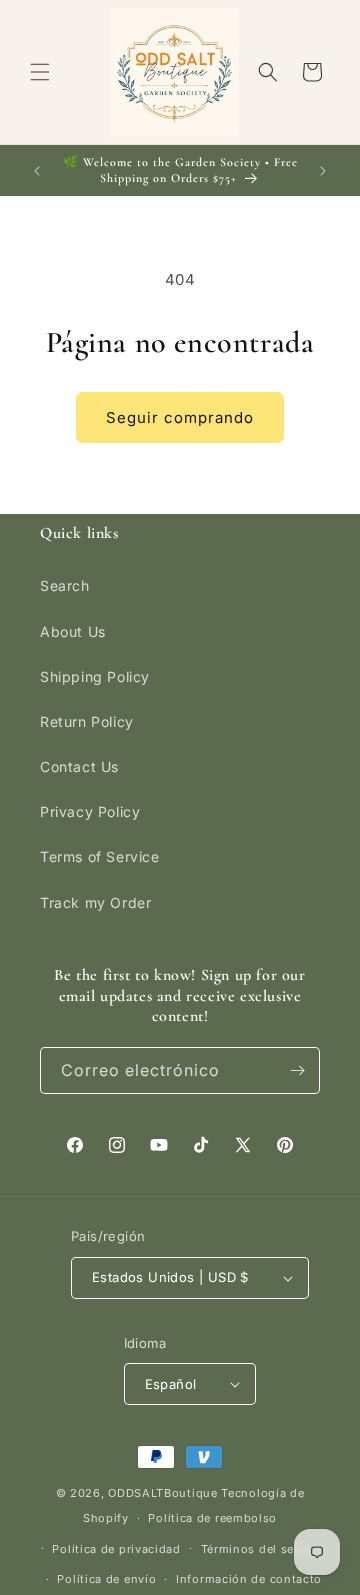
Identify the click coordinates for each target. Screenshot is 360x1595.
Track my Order (95, 902)
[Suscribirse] (297, 1070)
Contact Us (79, 766)
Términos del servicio (264, 1549)
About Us (73, 631)
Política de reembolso (212, 1518)
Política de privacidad (116, 1549)
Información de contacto (249, 1579)
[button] (40, 72)
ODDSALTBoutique (163, 1493)
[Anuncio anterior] (37, 171)
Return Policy (87, 721)
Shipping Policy (95, 676)
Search (65, 585)
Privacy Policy (90, 811)
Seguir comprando (180, 417)
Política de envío (106, 1579)
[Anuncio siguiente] (323, 171)
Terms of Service (100, 856)
